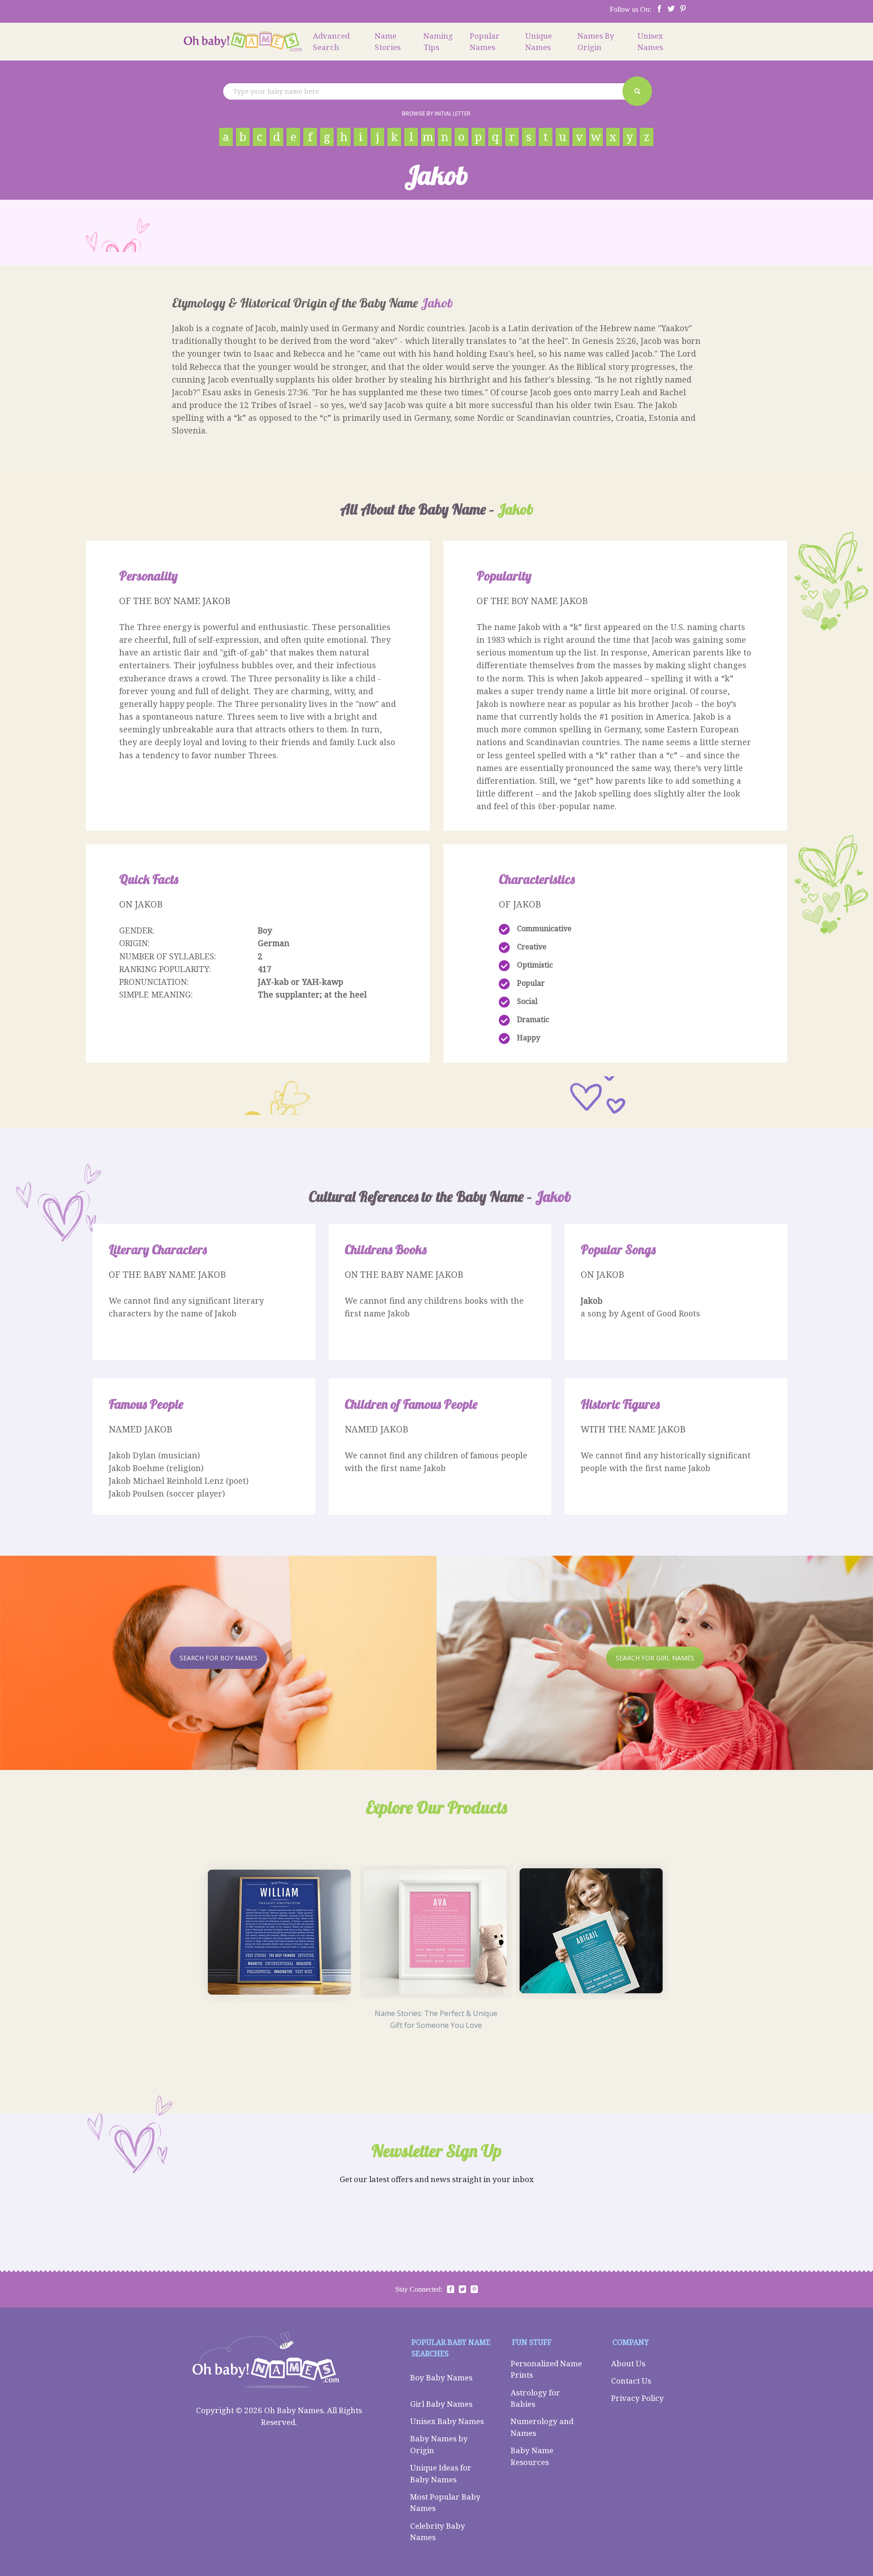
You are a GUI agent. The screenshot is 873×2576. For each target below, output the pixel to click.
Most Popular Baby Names (445, 2503)
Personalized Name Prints (546, 2369)
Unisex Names (650, 42)
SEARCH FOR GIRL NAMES (655, 1658)
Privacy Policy (637, 2398)
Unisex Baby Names (447, 2421)
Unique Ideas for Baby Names (441, 2473)
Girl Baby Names (441, 2404)
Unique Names (539, 42)
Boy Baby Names (441, 2377)
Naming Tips (438, 42)
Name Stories (388, 42)
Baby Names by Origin (439, 2444)
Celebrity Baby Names (438, 2532)
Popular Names (485, 42)
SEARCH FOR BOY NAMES (218, 1658)
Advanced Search (331, 42)
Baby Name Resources (532, 2456)
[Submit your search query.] (637, 91)
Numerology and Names (542, 2427)
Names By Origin (596, 42)
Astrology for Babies (535, 2398)
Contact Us (631, 2381)
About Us (628, 2363)
